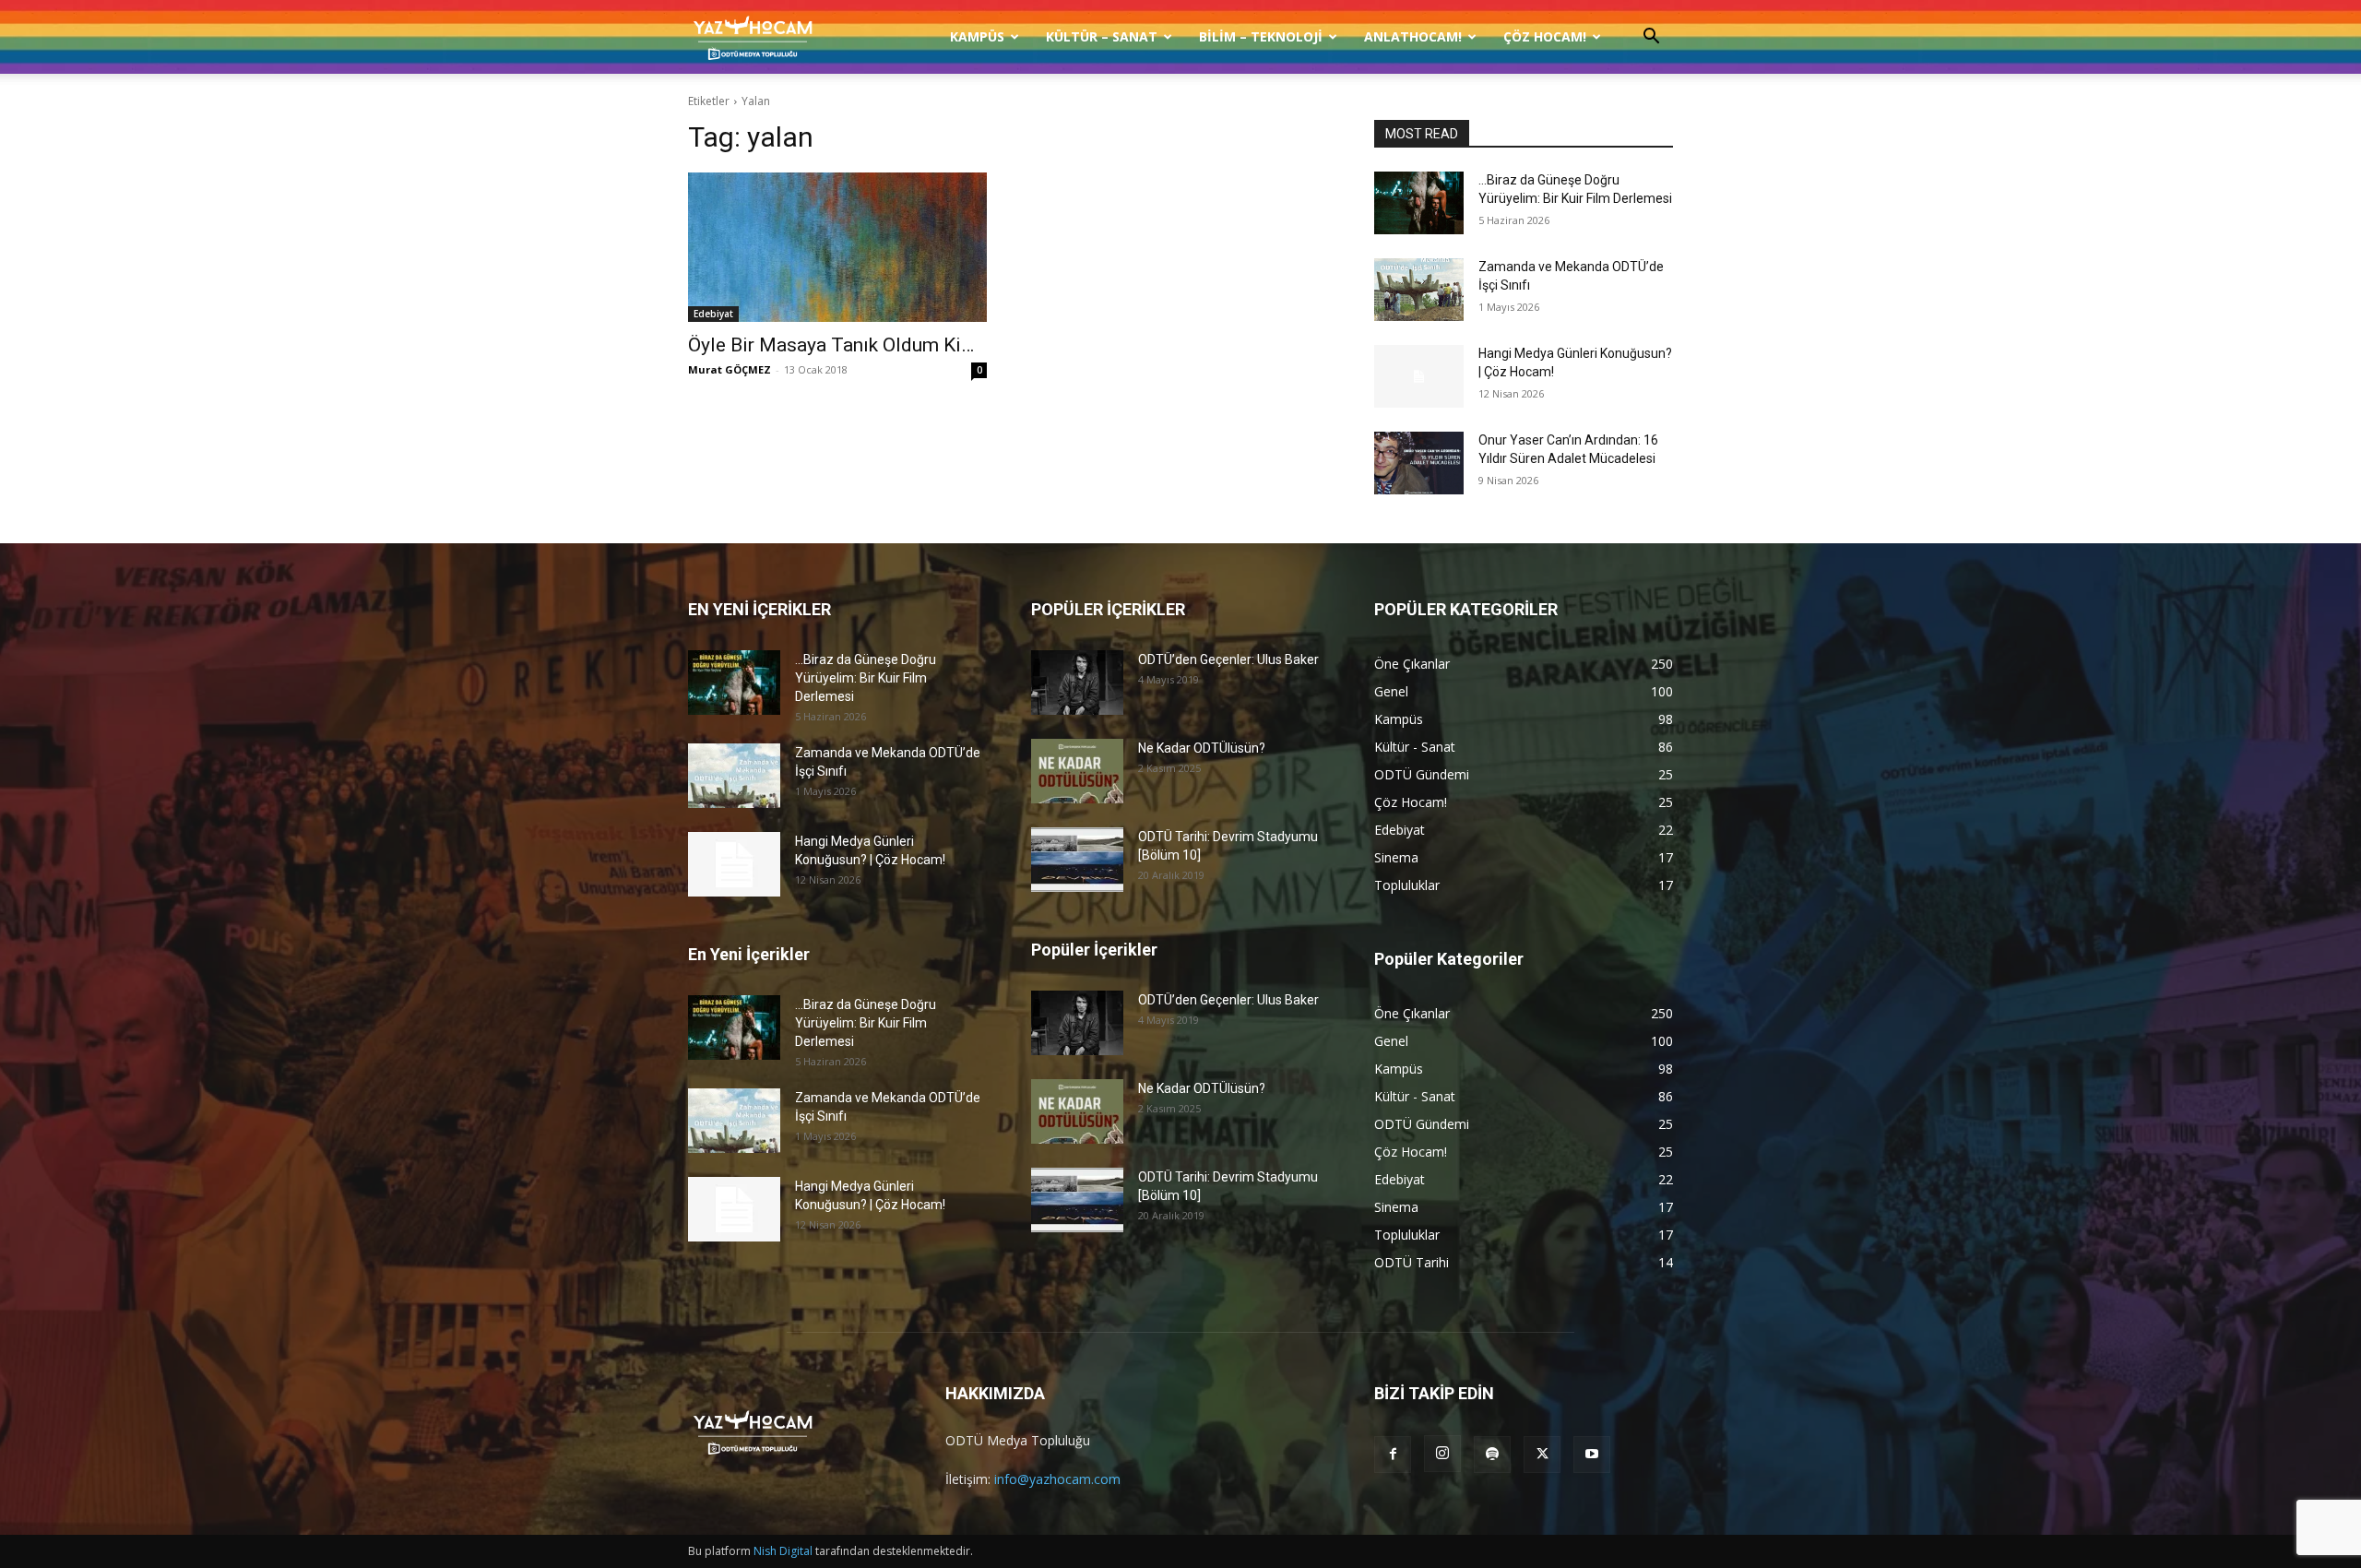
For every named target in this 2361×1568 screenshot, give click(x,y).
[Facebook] (1393, 1455)
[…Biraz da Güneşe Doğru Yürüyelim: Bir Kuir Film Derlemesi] (1419, 203)
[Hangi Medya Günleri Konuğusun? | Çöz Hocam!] (1419, 376)
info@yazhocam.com (1057, 1479)
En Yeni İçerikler (749, 954)
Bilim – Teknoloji (1261, 36)
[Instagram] (1442, 1454)
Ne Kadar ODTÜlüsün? (1202, 748)
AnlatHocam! (1413, 36)
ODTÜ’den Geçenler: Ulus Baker (1228, 659)
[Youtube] (1592, 1455)
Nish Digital (783, 1551)
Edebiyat (713, 314)
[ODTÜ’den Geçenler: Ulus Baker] (1077, 683)
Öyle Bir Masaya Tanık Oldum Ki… (831, 345)
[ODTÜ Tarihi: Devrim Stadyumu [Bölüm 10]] (1077, 860)
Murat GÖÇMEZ (730, 369)
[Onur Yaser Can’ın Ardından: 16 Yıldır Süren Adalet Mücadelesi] (1419, 463)
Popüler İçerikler (1094, 950)
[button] (1651, 38)
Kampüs (977, 36)
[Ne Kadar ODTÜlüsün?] (1077, 771)
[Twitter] (1542, 1455)
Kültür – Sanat (1102, 36)
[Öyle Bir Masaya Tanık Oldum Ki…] (837, 247)
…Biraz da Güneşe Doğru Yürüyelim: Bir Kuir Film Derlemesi (866, 678)
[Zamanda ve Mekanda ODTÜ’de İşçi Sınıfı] (1419, 290)
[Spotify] (1492, 1455)
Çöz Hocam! (1545, 36)
